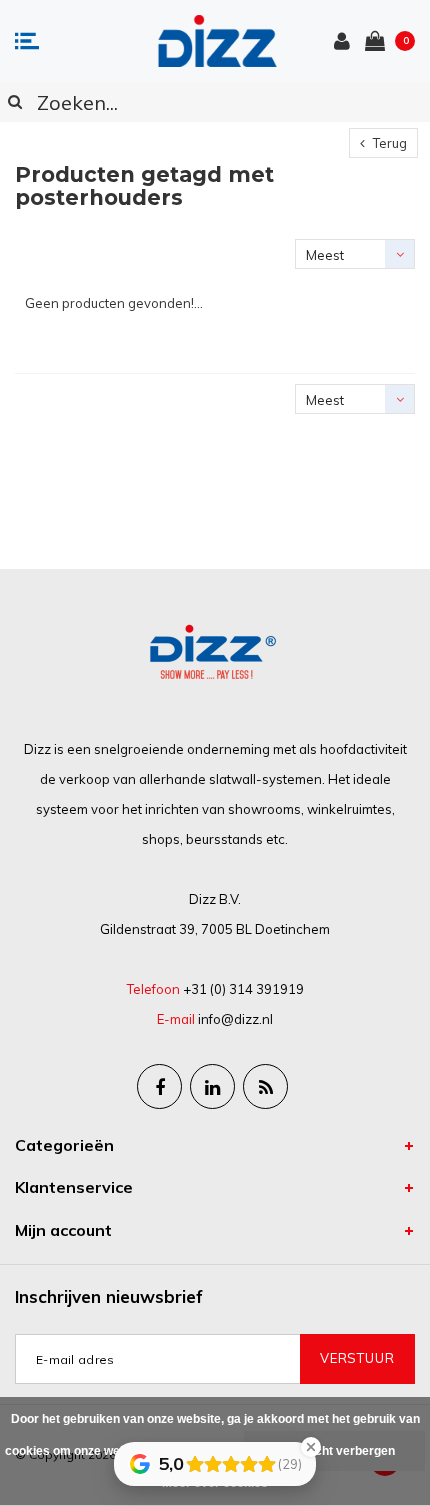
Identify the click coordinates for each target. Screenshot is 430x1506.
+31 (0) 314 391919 (243, 989)
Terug (388, 143)
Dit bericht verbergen (334, 1451)
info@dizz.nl (235, 1019)
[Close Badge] (311, 1447)
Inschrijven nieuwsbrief (109, 1296)
